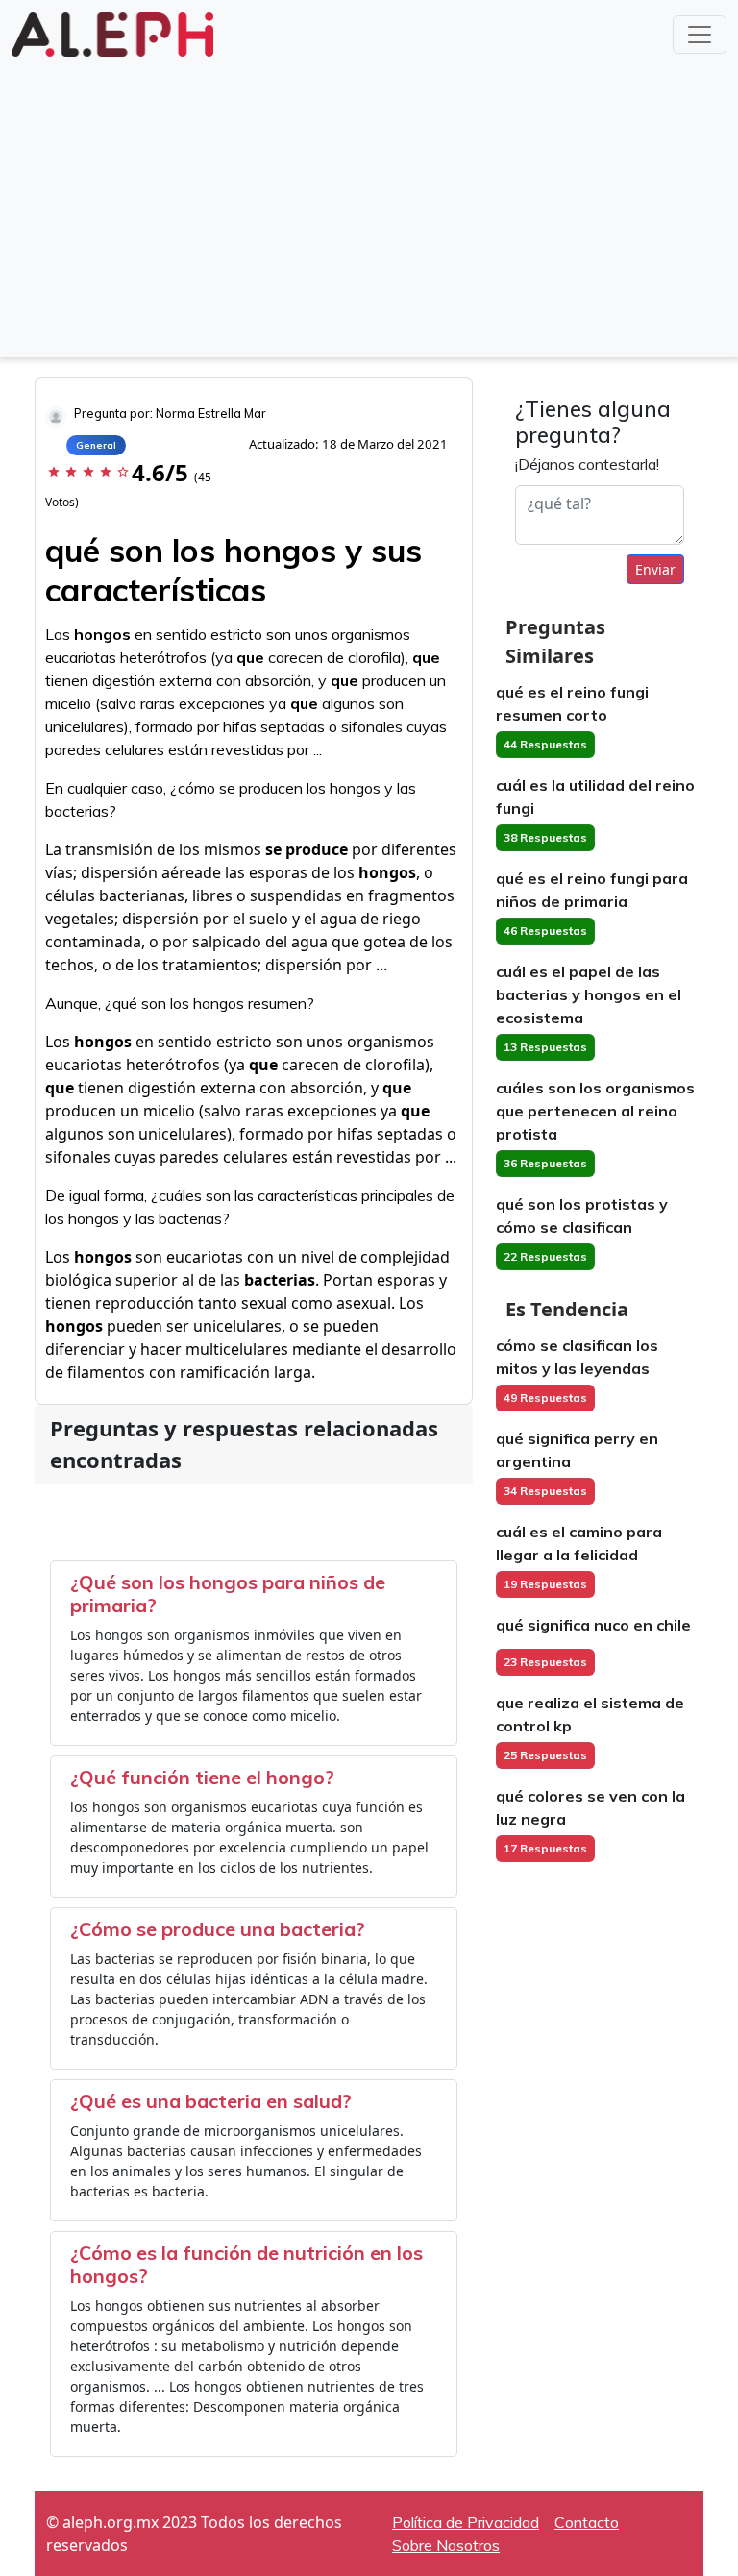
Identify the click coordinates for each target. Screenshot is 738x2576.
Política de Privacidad (466, 2522)
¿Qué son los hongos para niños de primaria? (228, 1594)
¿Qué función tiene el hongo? (202, 1777)
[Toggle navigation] (700, 35)
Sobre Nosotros (446, 2545)
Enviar (655, 569)
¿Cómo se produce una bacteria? (218, 1929)
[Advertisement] (369, 206)
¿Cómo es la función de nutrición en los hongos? (246, 2264)
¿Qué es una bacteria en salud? (211, 2101)
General (96, 445)
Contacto (587, 2522)
